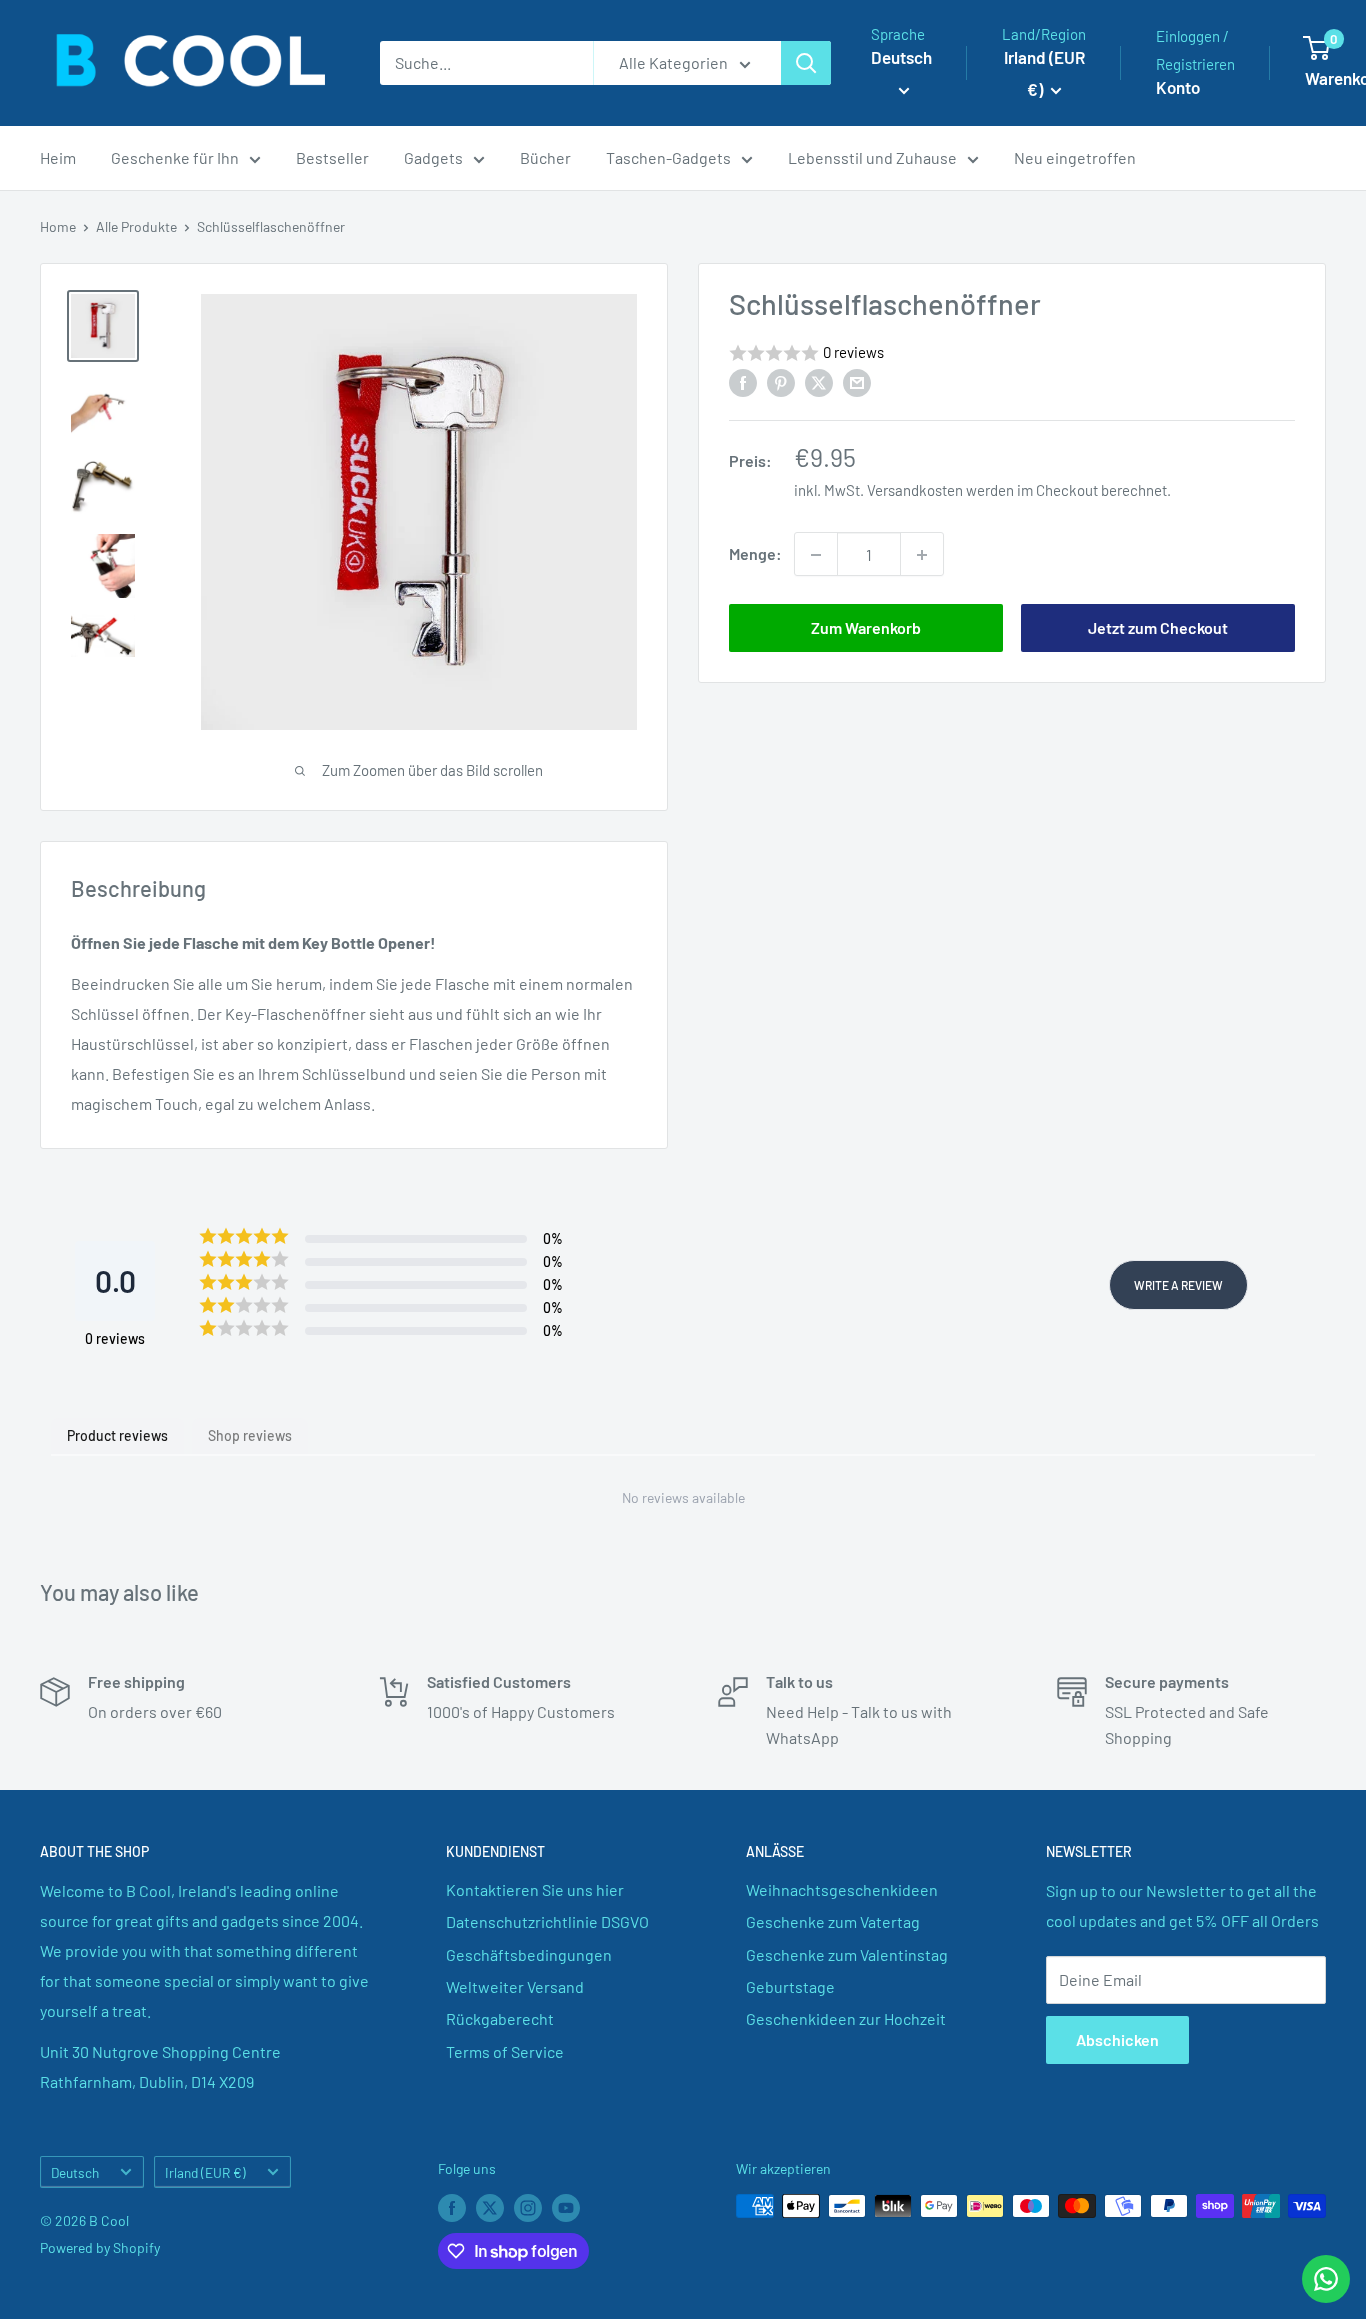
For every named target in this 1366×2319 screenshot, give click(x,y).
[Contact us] (1326, 2279)
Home (58, 226)
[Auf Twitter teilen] (819, 381)
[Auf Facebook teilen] (743, 381)
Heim (58, 157)
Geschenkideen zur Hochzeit (846, 2018)
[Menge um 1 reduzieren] (816, 555)
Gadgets (433, 157)
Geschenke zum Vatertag (833, 1921)
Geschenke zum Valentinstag (847, 1954)
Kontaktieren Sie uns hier (535, 1889)
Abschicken (1117, 2039)
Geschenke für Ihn (175, 157)
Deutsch (75, 2172)
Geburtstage (790, 1986)
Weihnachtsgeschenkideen (842, 1889)
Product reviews (117, 1435)
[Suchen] (806, 63)
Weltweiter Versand (515, 1986)
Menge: (755, 554)
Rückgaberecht (500, 2018)
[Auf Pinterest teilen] (781, 381)
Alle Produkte (136, 226)
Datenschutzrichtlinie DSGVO (547, 1921)
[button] (1012, 353)
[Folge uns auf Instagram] (528, 2208)
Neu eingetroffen (1075, 157)
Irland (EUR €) (205, 2172)
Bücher (545, 157)
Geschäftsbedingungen (529, 1954)
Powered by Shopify (100, 2247)
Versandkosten (915, 491)
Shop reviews (250, 1435)
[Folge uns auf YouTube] (566, 2208)
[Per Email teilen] (857, 381)
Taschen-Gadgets (668, 157)
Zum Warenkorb (866, 628)
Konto (1178, 87)
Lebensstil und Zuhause (872, 157)
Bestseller (332, 157)
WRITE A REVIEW (1178, 1285)
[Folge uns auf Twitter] (490, 2208)
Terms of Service (505, 2051)
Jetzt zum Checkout (1158, 628)
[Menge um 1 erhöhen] (922, 555)
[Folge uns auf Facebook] (452, 2208)
